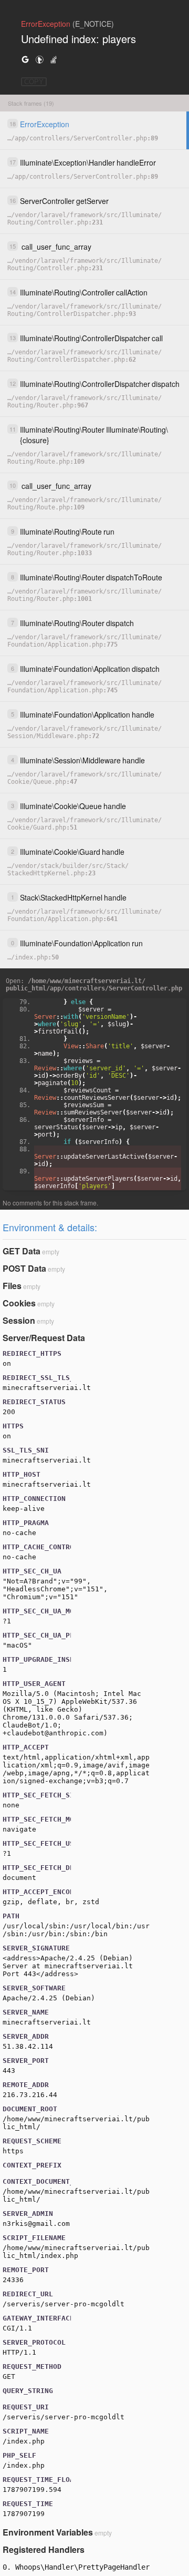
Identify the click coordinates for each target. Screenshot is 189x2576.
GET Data (22, 1251)
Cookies (19, 1303)
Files (12, 1286)
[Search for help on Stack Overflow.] (54, 59)
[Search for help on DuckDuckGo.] (39, 59)
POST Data (24, 1268)
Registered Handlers (44, 2549)
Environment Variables (48, 2532)
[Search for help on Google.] (25, 59)
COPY (34, 82)
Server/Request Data (44, 1338)
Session (19, 1320)
